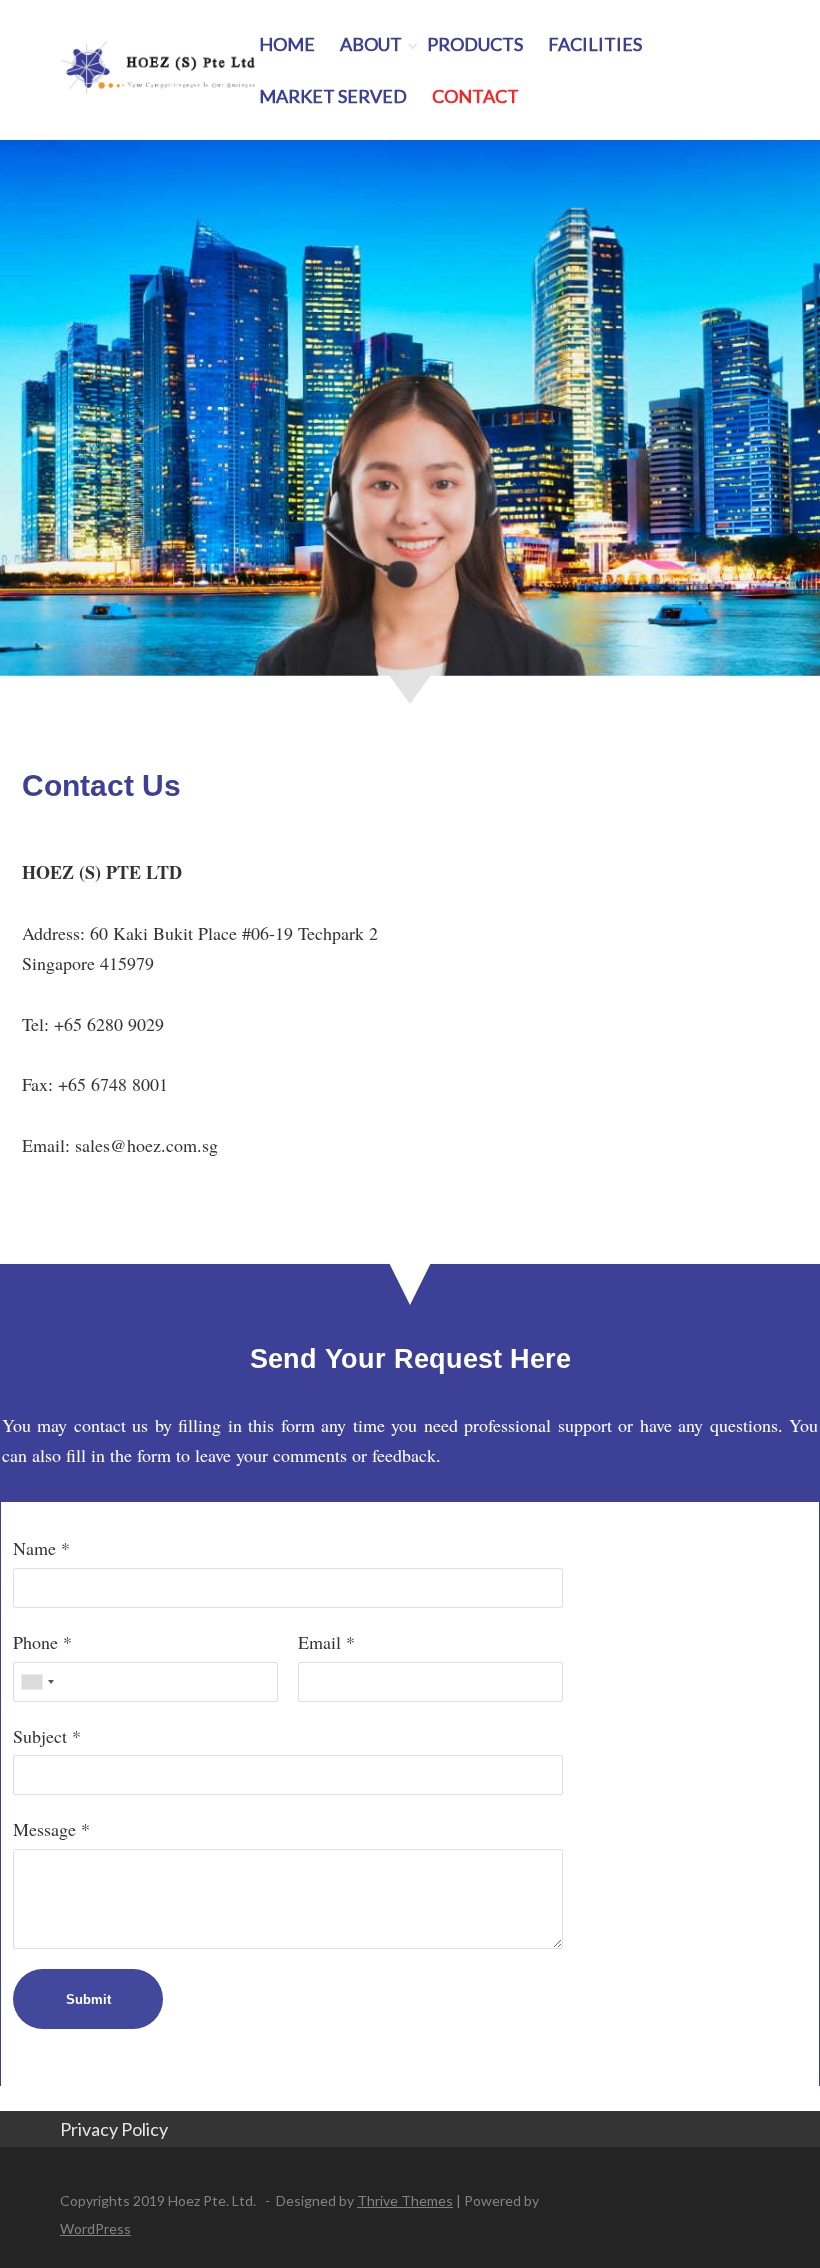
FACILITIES (595, 44)
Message (44, 1829)
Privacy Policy (115, 2129)
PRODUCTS (475, 44)
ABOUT (371, 44)
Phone (35, 1642)
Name (34, 1548)
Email (319, 1642)
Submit (88, 1999)
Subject (40, 1736)
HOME (287, 44)
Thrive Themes (405, 2200)
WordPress (95, 2228)
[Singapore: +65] (37, 1682)
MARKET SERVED (333, 96)
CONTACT (475, 96)
